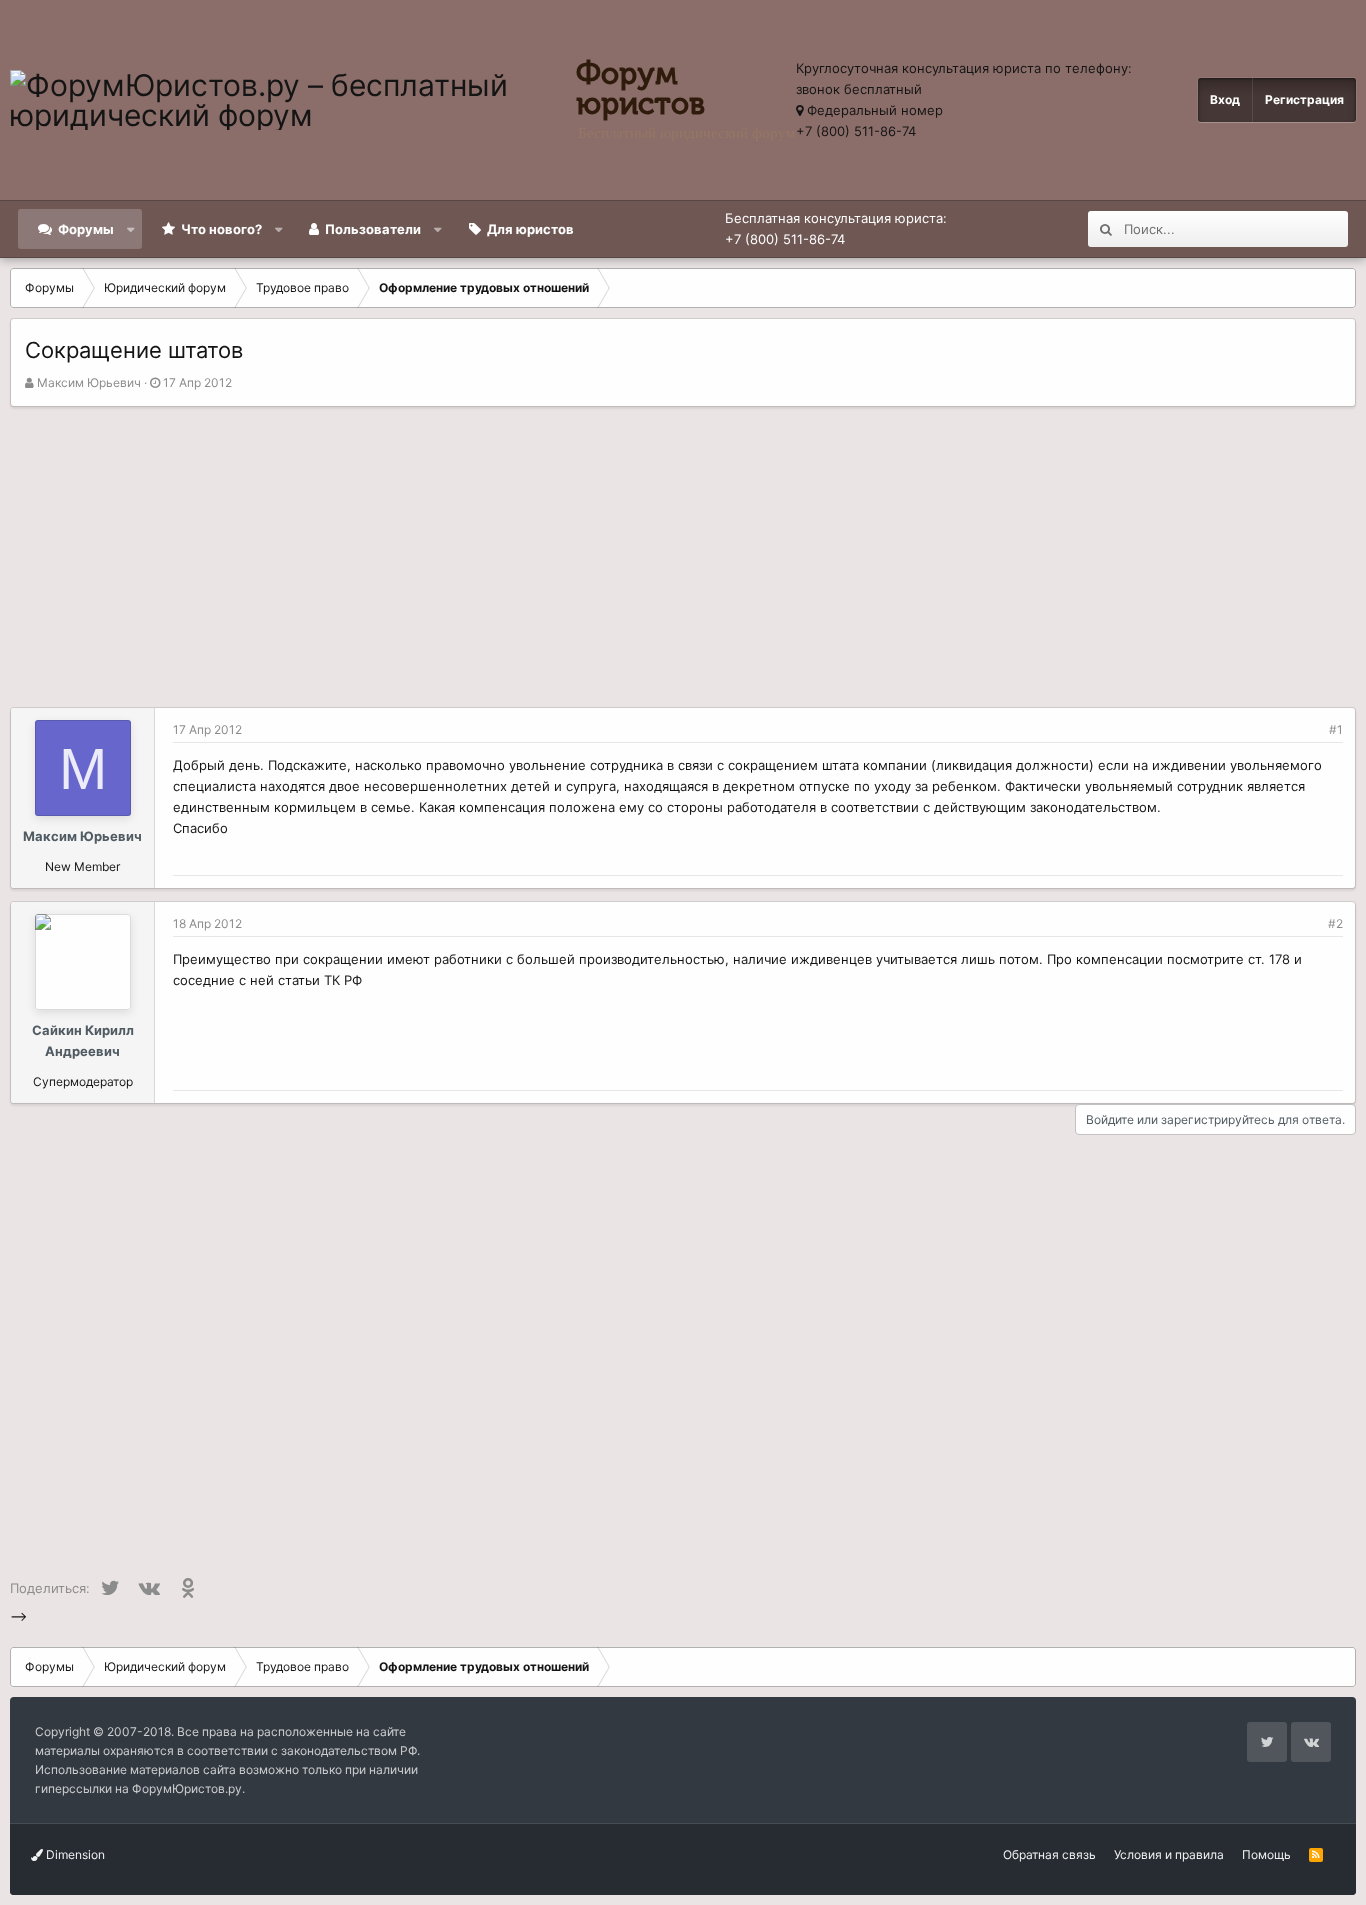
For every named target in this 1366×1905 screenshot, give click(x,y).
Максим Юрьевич (89, 382)
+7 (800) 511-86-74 (856, 131)
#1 (1336, 729)
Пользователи (373, 229)
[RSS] (1316, 1854)
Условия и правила (1169, 1854)
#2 (1335, 923)
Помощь (1266, 1854)
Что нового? (221, 229)
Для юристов (530, 229)
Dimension (74, 1854)
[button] (131, 229)
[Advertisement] (683, 557)
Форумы (86, 229)
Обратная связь (1049, 1854)
